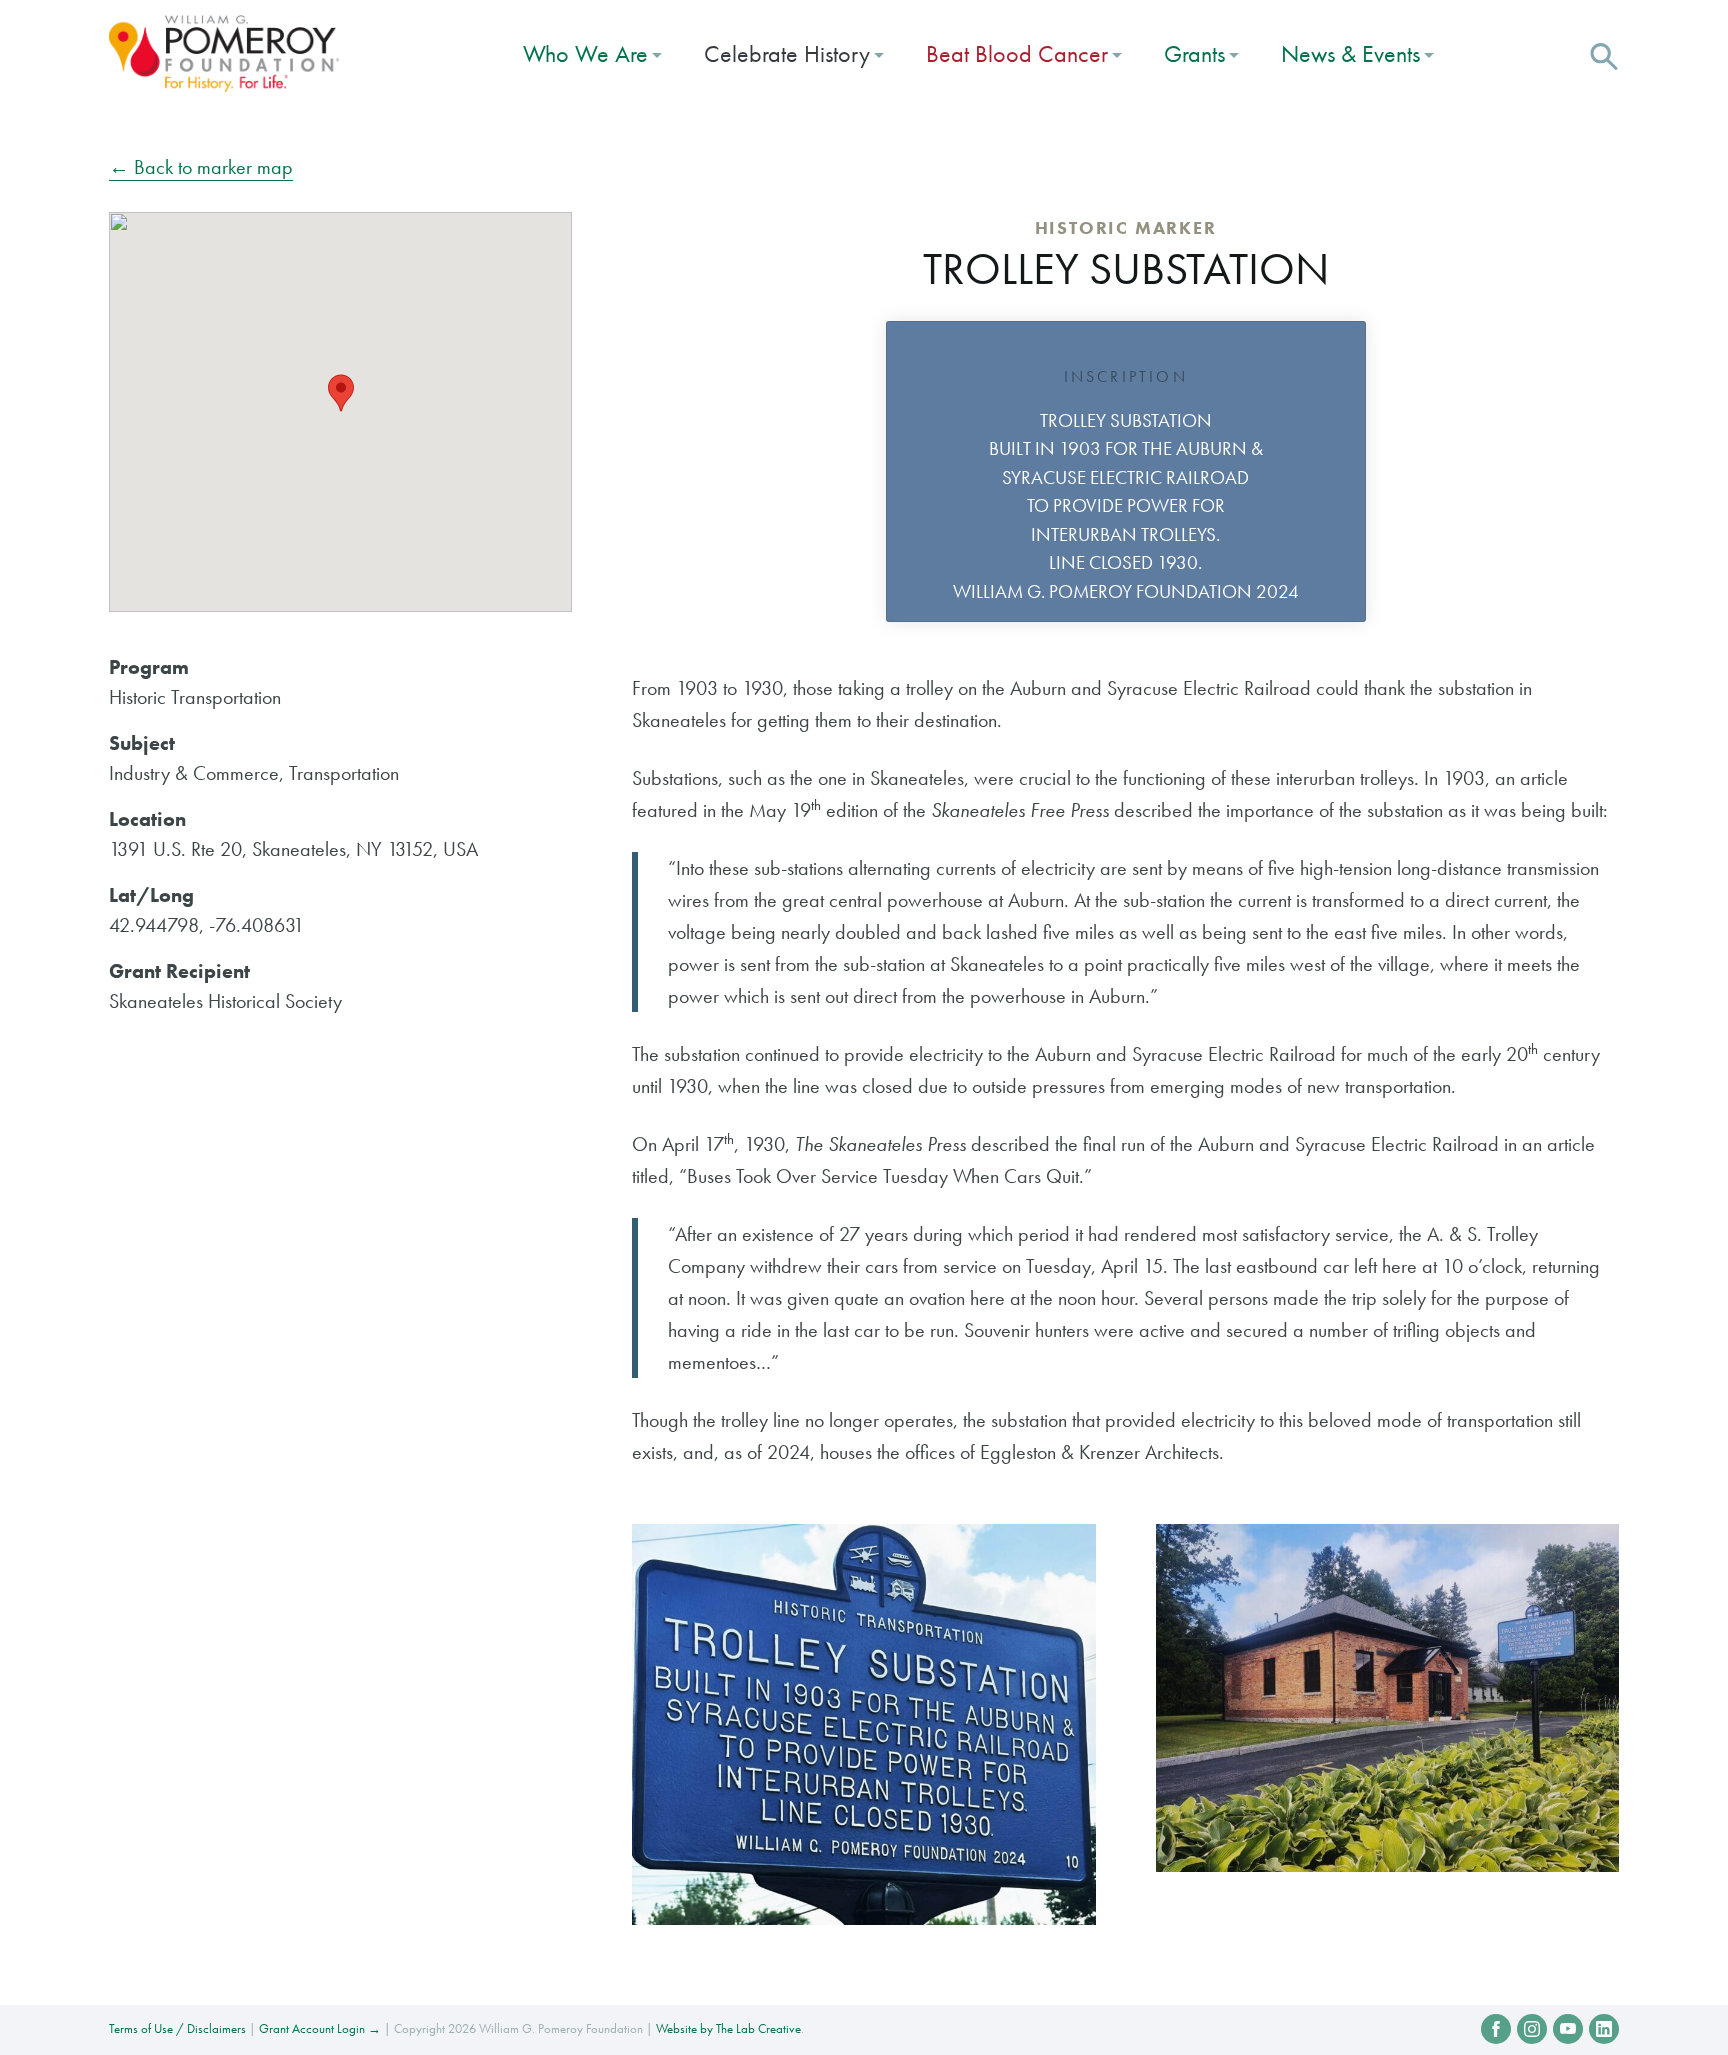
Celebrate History (787, 53)
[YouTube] (1568, 2029)
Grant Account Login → (320, 2028)
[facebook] (1496, 2029)
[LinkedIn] (1604, 2029)
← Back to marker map (201, 167)
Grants (1194, 53)
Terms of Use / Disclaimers (177, 2028)
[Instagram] (1532, 2029)
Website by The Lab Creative (728, 2028)
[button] (1604, 54)
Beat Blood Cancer (1017, 53)
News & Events (1350, 53)
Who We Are (585, 53)
